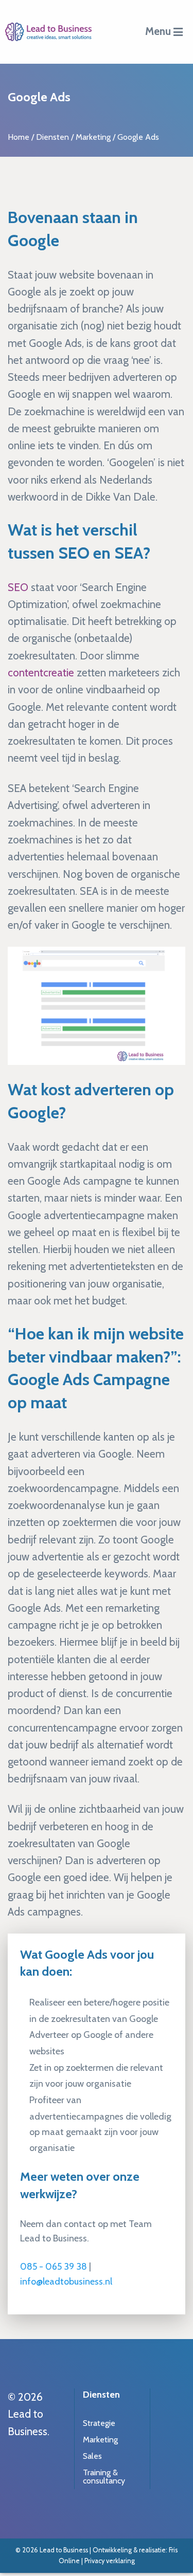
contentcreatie (41, 673)
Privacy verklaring (110, 2561)
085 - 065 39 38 (54, 2267)
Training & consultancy (104, 2477)
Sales (92, 2456)
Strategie (99, 2423)
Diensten (52, 137)
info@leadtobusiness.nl (66, 2281)
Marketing (93, 137)
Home (19, 137)
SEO (18, 587)
